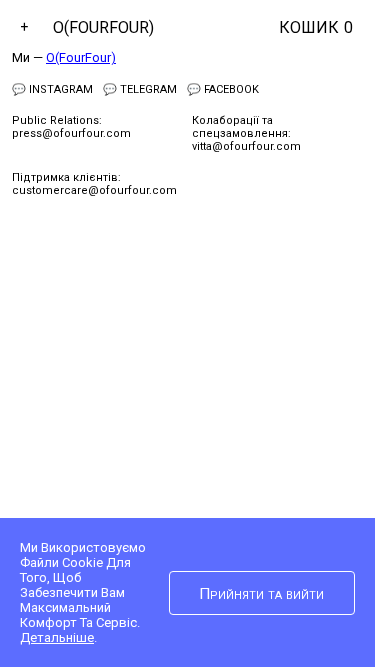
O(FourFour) (103, 27)
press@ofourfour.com (71, 133)
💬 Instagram (52, 89)
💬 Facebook (223, 89)
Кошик (316, 27)
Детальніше (57, 637)
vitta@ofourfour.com (246, 146)
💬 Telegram (140, 89)
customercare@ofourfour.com (94, 190)
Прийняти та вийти (261, 594)
